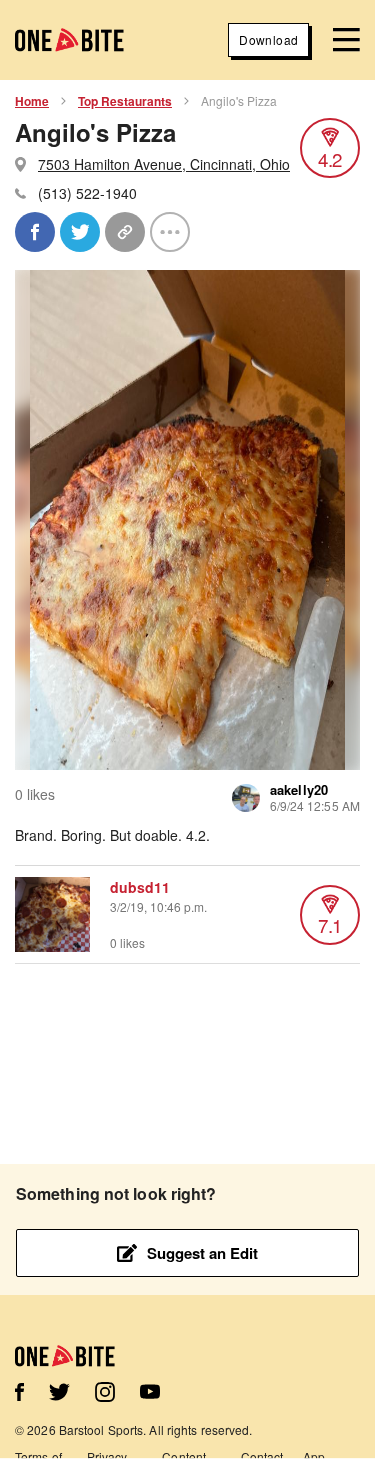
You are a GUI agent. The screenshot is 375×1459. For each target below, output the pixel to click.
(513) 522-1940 (87, 193)
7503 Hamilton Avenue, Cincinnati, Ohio (164, 164)
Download (268, 39)
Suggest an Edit (202, 1253)
